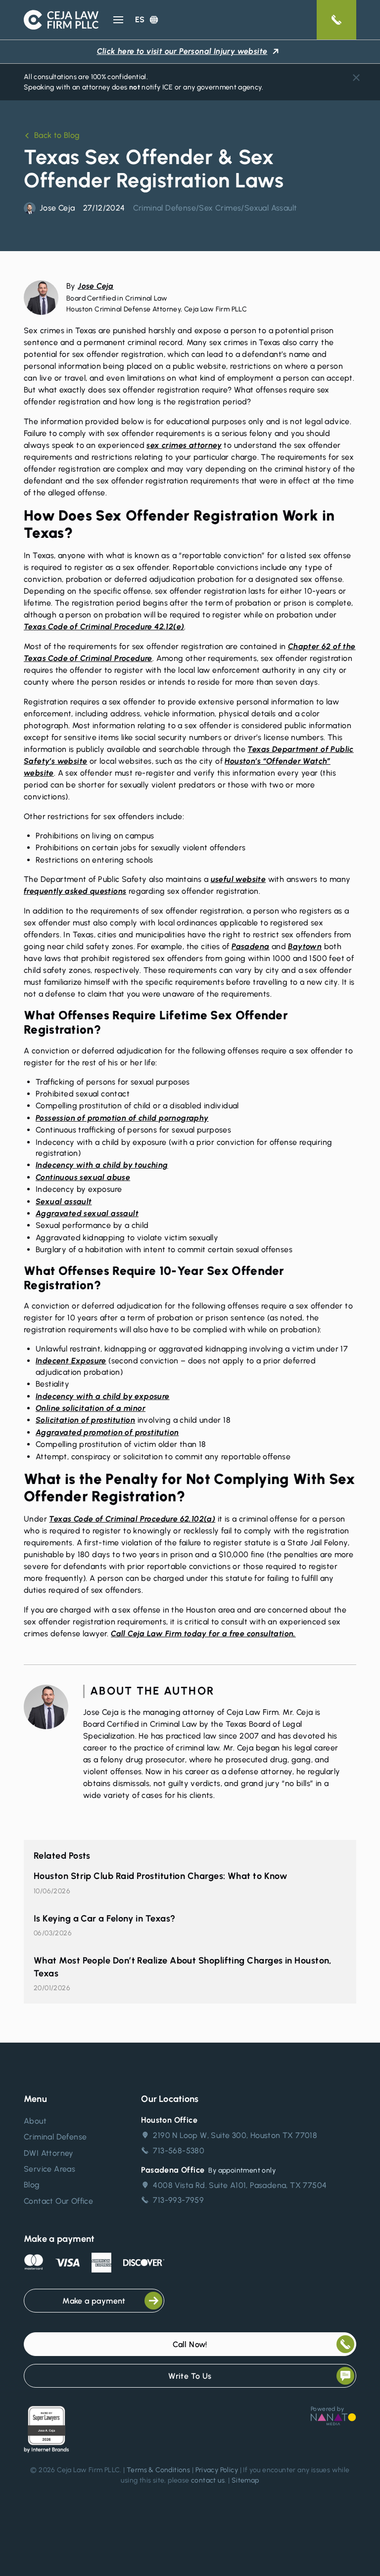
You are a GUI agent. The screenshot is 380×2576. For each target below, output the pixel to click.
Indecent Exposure (71, 1361)
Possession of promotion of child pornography (122, 1118)
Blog (32, 2185)
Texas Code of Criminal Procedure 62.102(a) (132, 1519)
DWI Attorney (49, 2153)
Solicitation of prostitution (85, 1420)
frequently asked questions (75, 891)
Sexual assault (64, 1201)
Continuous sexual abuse (83, 1177)
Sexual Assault (271, 208)
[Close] (356, 78)
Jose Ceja (96, 286)
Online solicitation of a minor (91, 1408)
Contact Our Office (58, 2201)
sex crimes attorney (184, 445)
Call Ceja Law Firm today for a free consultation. (203, 1634)
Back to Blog (57, 135)
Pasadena (250, 946)
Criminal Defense (165, 208)
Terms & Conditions (158, 2470)
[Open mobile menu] (118, 20)
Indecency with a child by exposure (103, 1396)
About (35, 2121)
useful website (238, 879)
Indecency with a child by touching (102, 1165)
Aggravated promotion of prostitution (107, 1432)
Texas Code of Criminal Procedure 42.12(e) (104, 627)
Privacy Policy (217, 2470)
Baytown (305, 946)
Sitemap (245, 2480)
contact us (208, 2480)
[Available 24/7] (336, 20)
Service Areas (49, 2169)
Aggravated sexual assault (87, 1213)
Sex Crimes (220, 208)
